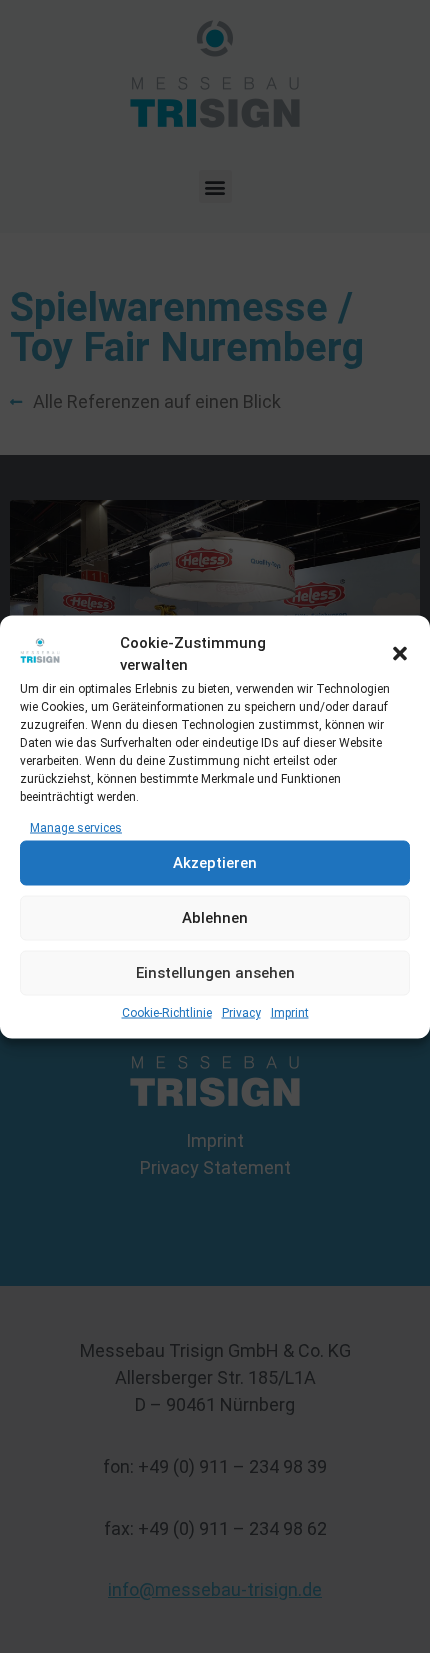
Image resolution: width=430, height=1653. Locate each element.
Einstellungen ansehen (215, 973)
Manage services (76, 827)
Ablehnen (215, 918)
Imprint (290, 1012)
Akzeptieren (215, 863)
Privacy (241, 1012)
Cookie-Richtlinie (167, 1012)
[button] (400, 654)
